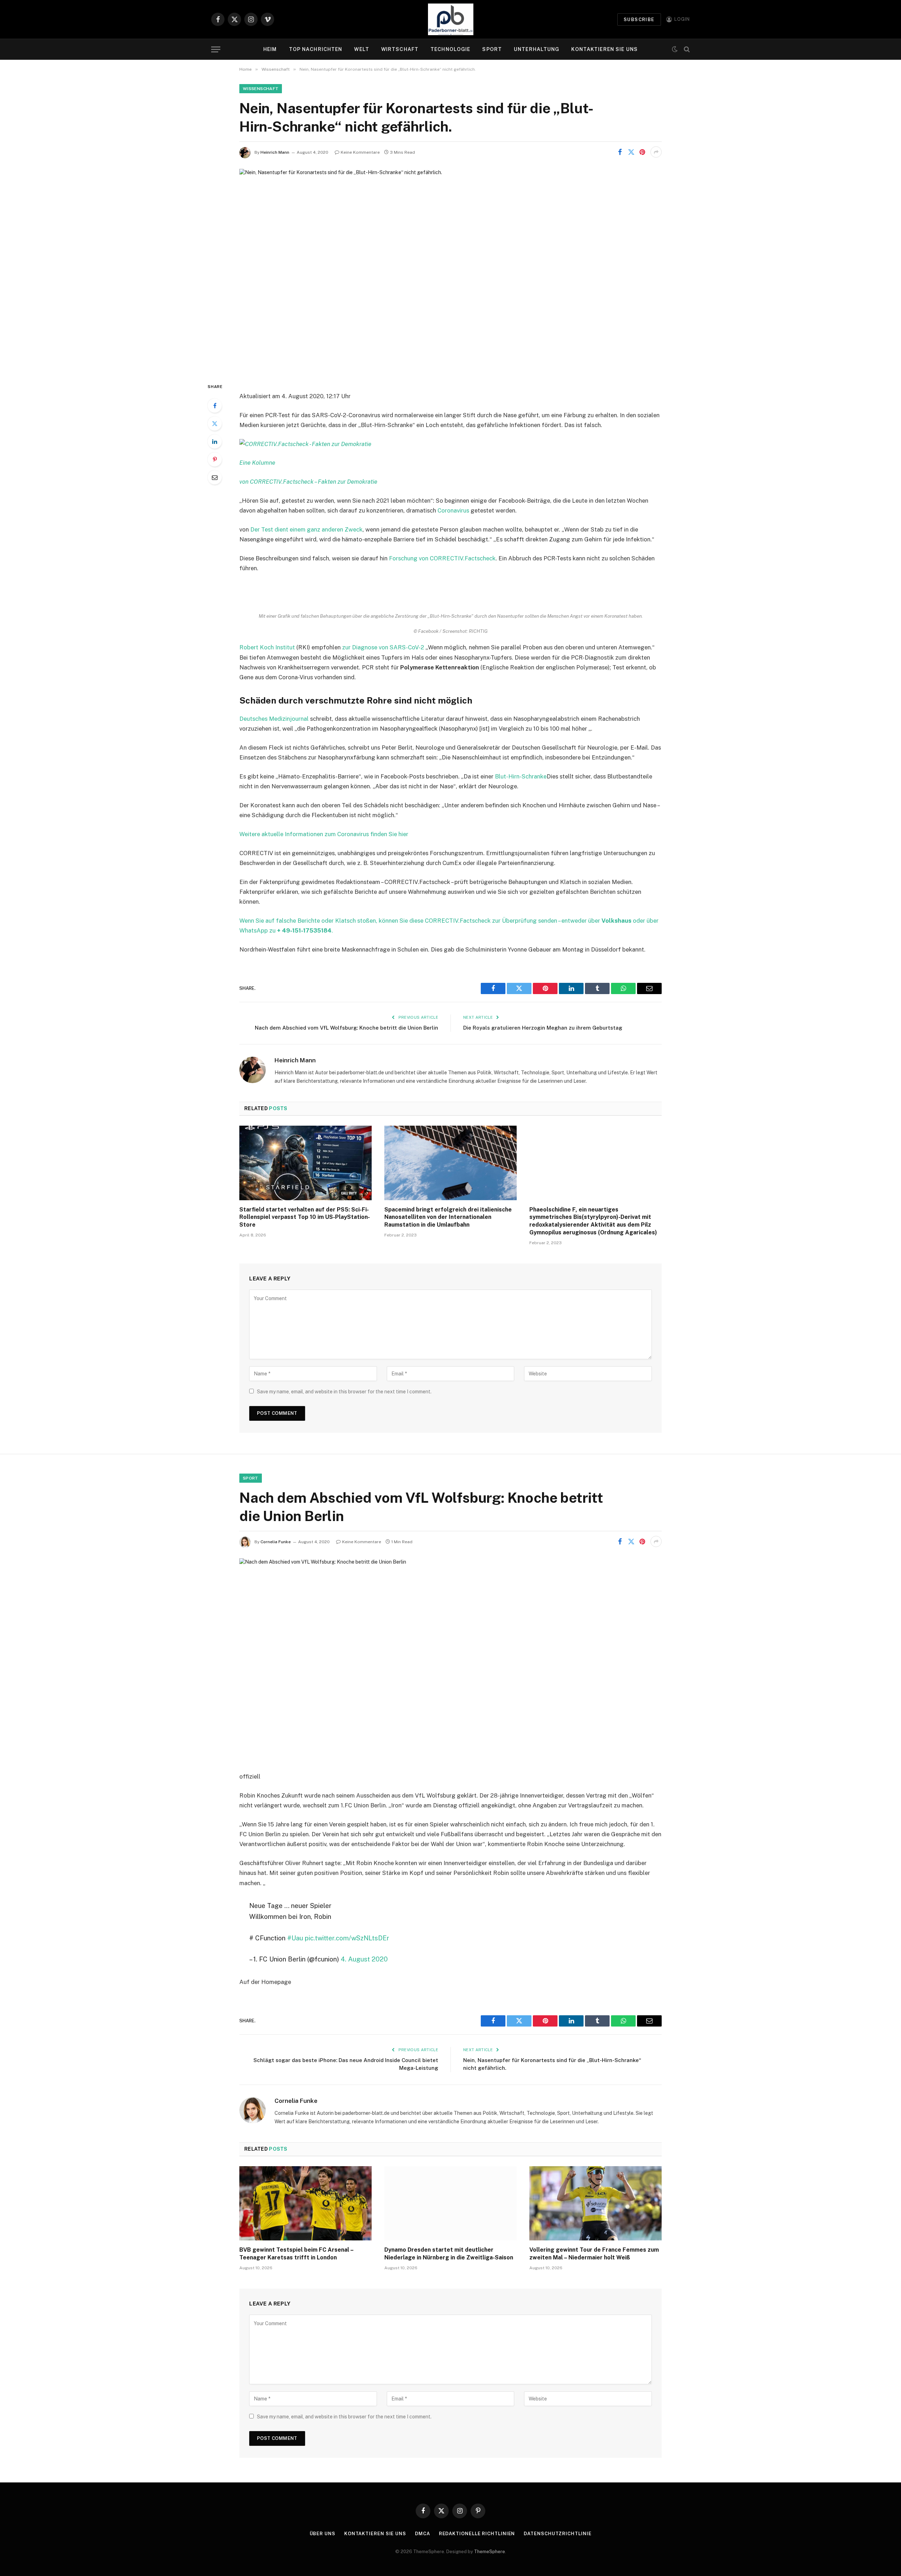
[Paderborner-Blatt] (451, 19)
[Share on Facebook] (620, 152)
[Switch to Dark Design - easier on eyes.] (675, 49)
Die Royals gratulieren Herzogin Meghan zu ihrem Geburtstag (543, 1028)
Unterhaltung (537, 49)
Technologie (450, 49)
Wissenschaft (261, 89)
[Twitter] (215, 424)
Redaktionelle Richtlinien (477, 2534)
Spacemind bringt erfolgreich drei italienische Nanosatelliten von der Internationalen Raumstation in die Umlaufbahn (448, 1217)
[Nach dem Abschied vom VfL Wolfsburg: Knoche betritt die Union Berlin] (450, 1659)
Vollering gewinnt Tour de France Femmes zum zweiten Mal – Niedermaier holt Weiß (594, 2254)
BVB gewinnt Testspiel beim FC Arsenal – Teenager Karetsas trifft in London (296, 2254)
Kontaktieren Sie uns (604, 49)
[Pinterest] (215, 459)
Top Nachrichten (316, 49)
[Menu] (216, 49)
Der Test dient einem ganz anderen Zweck (306, 529)
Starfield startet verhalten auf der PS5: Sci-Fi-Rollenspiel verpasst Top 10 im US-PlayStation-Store (305, 1217)
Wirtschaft (400, 49)
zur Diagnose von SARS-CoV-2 (383, 647)
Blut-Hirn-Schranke (521, 776)
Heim (270, 49)
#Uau (295, 1938)
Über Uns (323, 2534)
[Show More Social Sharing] (656, 152)
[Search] (686, 49)
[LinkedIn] (215, 441)
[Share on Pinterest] (642, 152)
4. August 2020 (364, 1959)
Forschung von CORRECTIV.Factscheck (442, 558)
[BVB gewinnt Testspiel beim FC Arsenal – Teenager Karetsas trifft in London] (305, 2203)
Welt (361, 49)
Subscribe (639, 20)
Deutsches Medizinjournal (274, 719)
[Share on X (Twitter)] (631, 152)
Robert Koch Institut (267, 647)
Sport (492, 49)
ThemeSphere (490, 2552)
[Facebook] (215, 406)
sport (251, 1478)
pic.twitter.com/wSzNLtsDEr (347, 1938)
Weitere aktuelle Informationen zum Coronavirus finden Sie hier (324, 834)
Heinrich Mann (275, 152)
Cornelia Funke (276, 1542)
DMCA (423, 2534)
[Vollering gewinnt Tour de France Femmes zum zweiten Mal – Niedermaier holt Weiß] (596, 2203)
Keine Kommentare (360, 152)
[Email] (215, 477)
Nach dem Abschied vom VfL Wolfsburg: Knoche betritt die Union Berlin (346, 1028)
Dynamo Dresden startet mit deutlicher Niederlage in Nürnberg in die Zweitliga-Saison (449, 2254)
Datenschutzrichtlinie (557, 2534)
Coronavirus (453, 510)
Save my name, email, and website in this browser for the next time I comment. (344, 1392)
